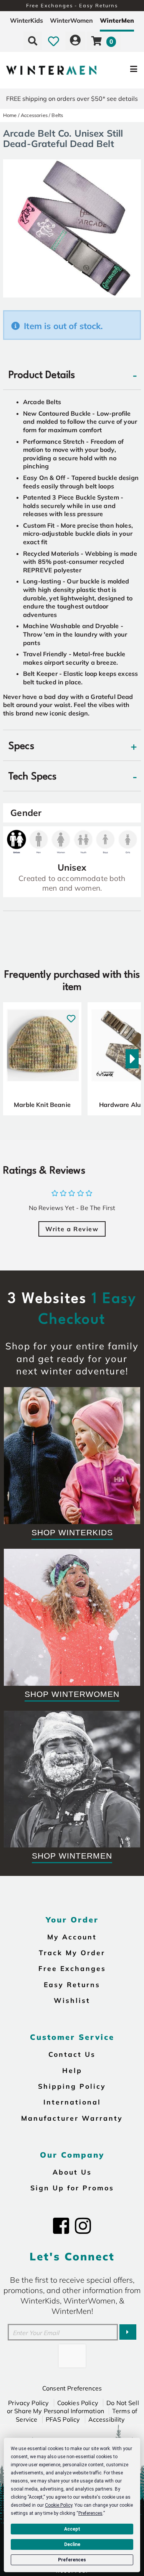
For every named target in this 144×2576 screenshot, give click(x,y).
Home (10, 115)
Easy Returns (72, 1984)
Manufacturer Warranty (72, 2118)
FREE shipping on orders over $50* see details (72, 99)
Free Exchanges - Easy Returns (72, 5)
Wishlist (72, 2000)
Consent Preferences (72, 2388)
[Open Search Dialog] (33, 41)
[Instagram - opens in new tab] (83, 2226)
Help (72, 2070)
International (72, 2102)
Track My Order (72, 1952)
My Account (72, 1937)
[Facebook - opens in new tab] (61, 2226)
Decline (72, 2544)
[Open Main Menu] (120, 70)
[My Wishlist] (54, 41)
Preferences (72, 2560)
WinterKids (26, 20)
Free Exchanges (72, 1968)
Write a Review (72, 1229)
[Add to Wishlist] (71, 1014)
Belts (57, 115)
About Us (72, 2172)
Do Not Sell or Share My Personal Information (73, 2407)
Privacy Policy (28, 2403)
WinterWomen (71, 20)
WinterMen (117, 20)
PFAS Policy (63, 2419)
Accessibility (107, 2419)
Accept (72, 2529)
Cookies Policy (78, 2403)
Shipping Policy (72, 2086)
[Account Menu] (75, 41)
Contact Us (72, 2054)
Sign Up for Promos (72, 2188)
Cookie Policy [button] (59, 2505)
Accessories (34, 115)
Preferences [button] (90, 2513)
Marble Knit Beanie (42, 1105)
